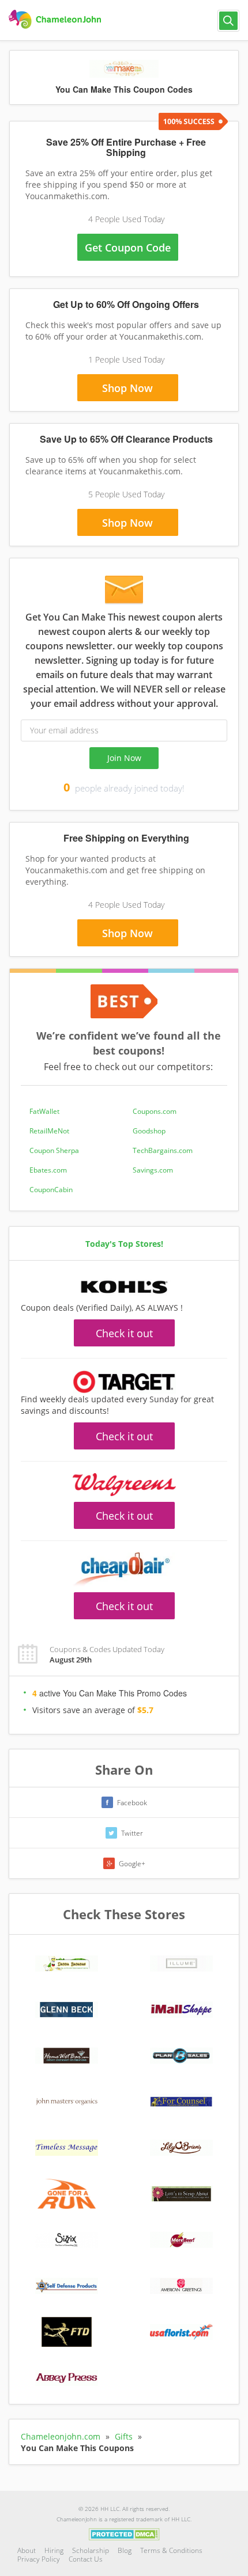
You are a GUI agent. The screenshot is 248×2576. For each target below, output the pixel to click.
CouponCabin (51, 1190)
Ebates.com (48, 1170)
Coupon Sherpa (54, 1150)
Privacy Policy (39, 2559)
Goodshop (149, 1131)
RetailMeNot (49, 1131)
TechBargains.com (163, 1150)
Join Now (124, 758)
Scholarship (91, 2550)
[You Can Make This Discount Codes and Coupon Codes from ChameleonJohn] (56, 20)
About (27, 2550)
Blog (125, 2550)
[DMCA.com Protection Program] (124, 2533)
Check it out (124, 1333)
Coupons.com (155, 1111)
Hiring (54, 2550)
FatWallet (44, 1111)
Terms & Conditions (171, 2550)
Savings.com (153, 1170)
